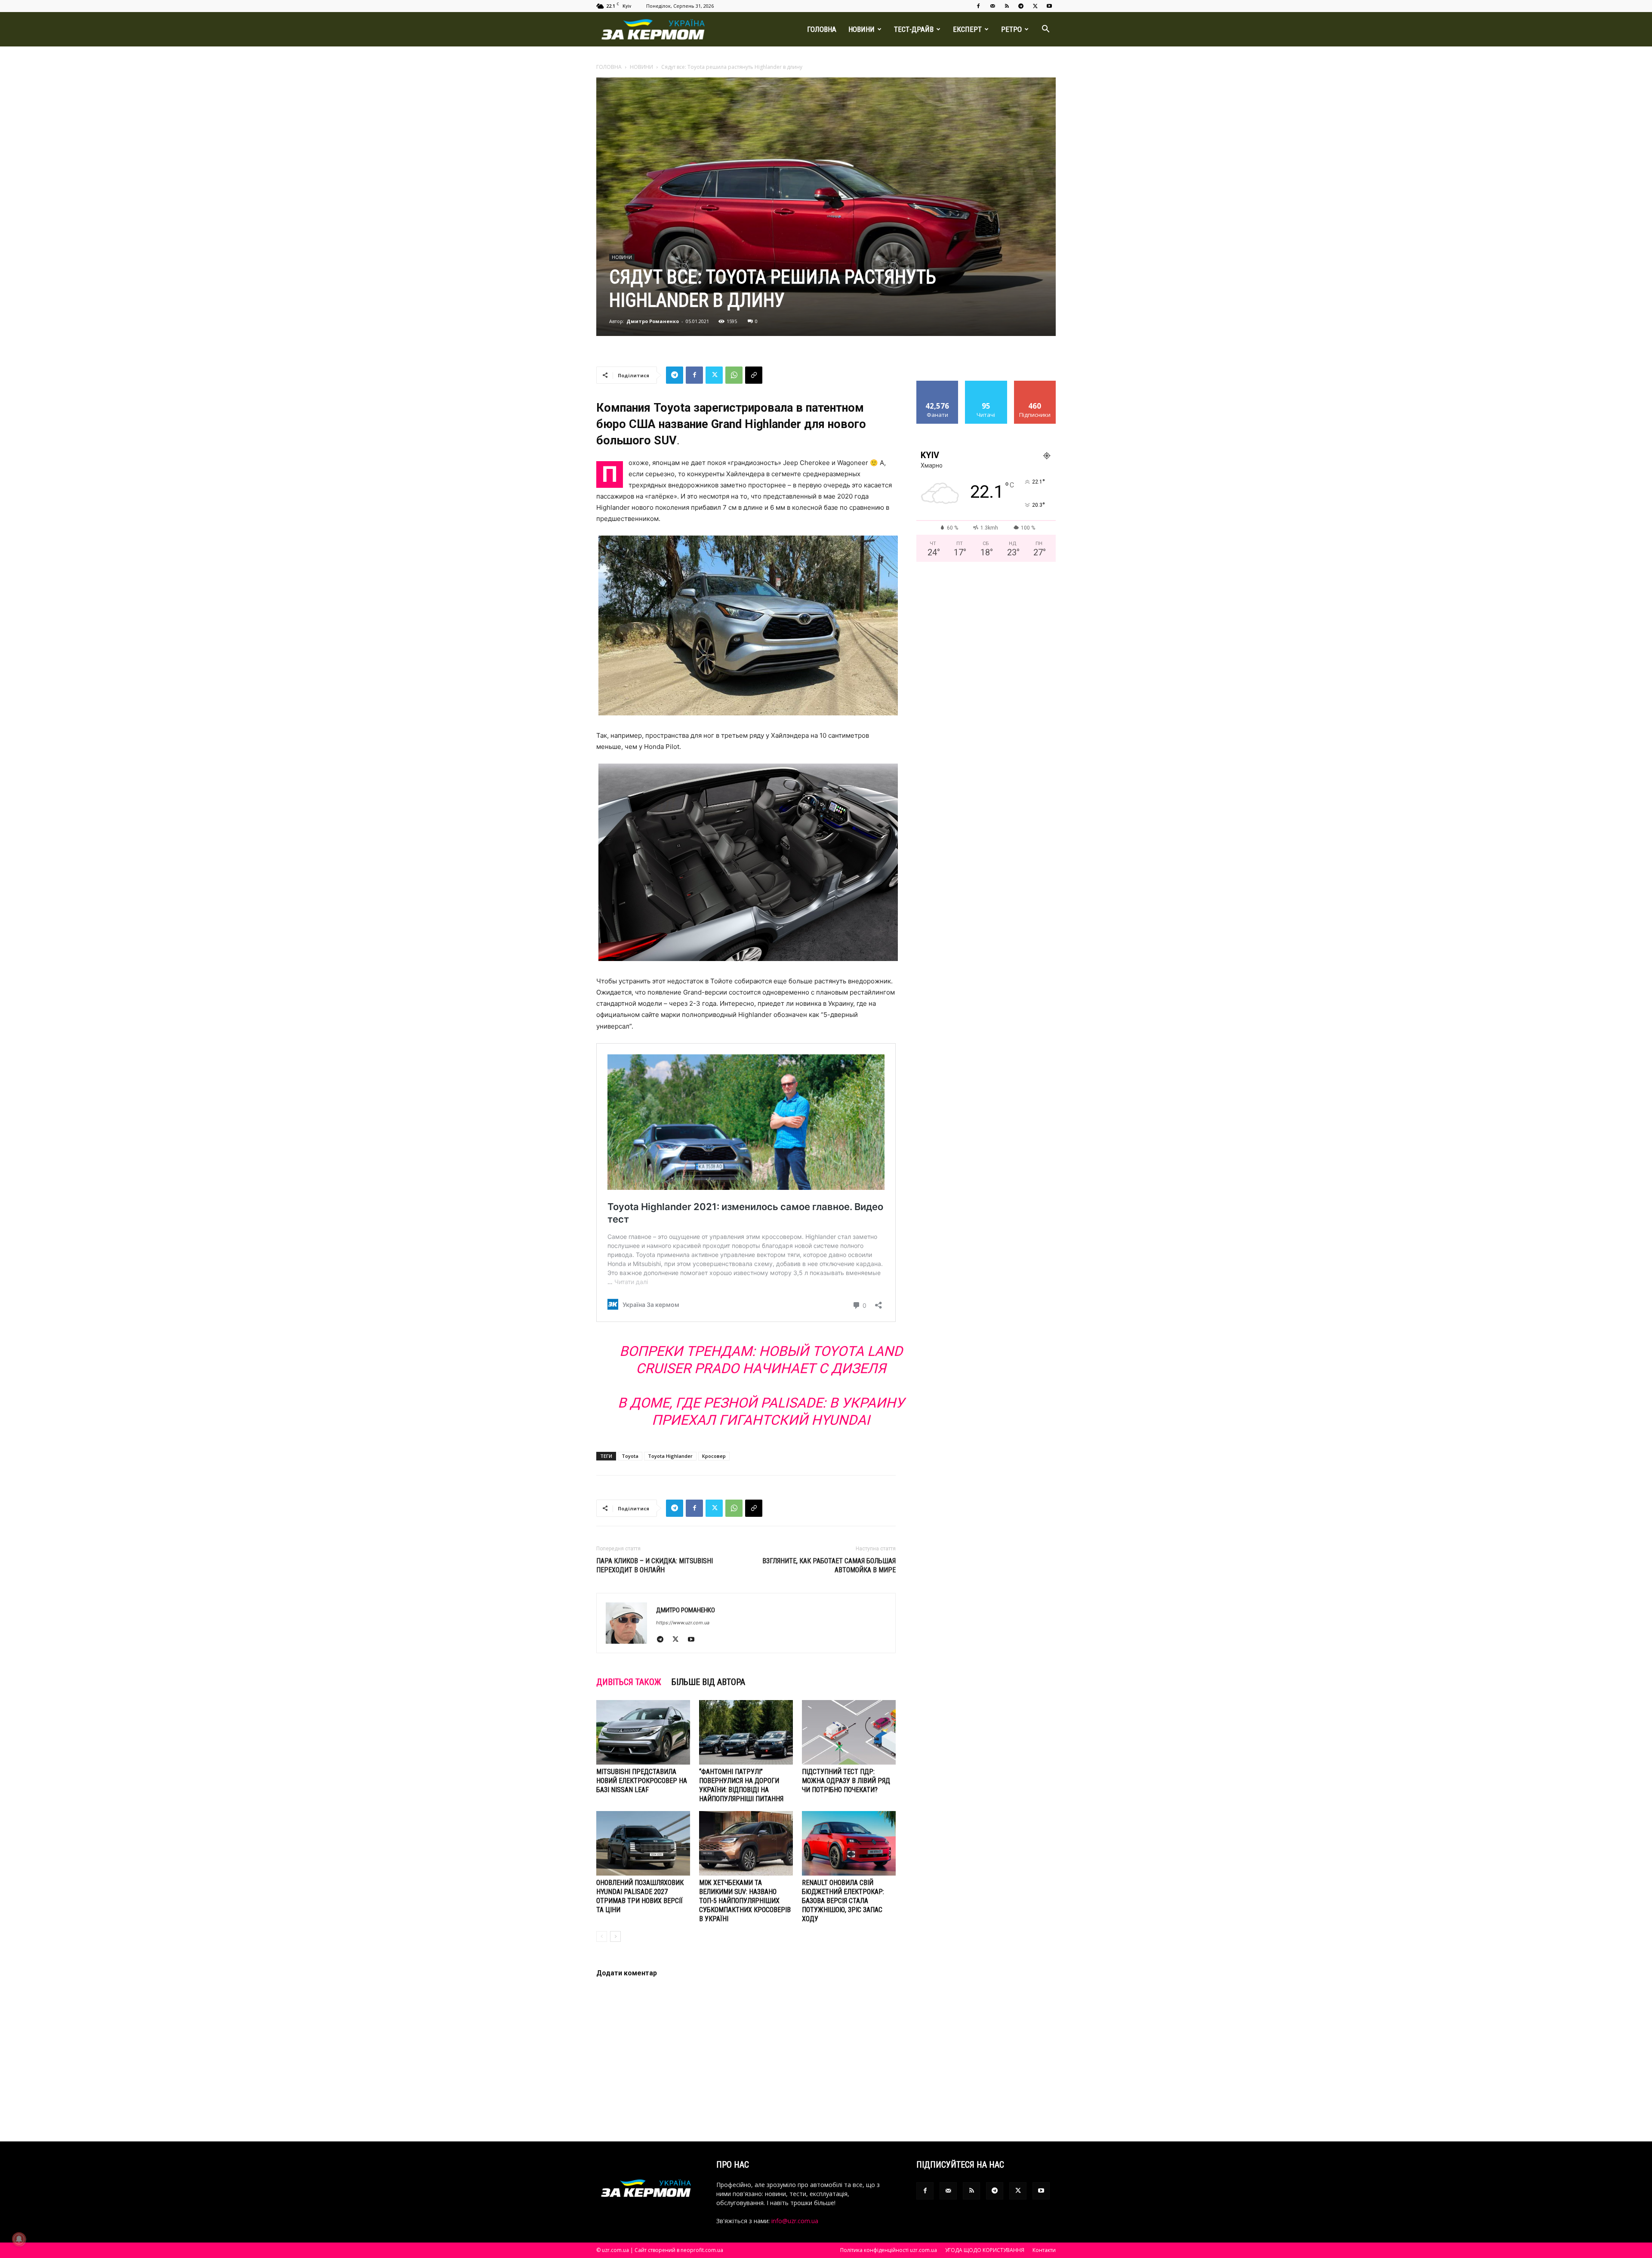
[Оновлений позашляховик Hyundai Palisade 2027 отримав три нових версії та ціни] (643, 1843)
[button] (1045, 30)
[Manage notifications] (19, 2239)
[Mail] (992, 6)
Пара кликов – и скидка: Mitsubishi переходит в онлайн (655, 1565)
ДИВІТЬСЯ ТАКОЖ (629, 1682)
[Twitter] (1035, 6)
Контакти (1044, 2250)
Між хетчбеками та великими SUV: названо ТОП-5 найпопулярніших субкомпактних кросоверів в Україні (745, 1901)
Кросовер (714, 1456)
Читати (986, 384)
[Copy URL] (754, 375)
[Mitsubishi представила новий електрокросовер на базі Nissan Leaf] (643, 1732)
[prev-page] (602, 1936)
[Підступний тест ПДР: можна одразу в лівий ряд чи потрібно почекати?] (849, 1732)
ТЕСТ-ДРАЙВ (914, 29)
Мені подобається (938, 387)
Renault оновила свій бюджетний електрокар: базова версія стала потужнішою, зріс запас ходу (843, 1901)
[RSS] (1007, 6)
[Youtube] (1049, 6)
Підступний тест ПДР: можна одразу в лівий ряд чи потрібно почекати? (846, 1781)
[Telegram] (1021, 6)
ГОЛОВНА (822, 29)
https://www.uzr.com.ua (683, 1623)
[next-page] (615, 1936)
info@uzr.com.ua (795, 2221)
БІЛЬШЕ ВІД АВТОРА (708, 1682)
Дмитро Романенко (653, 321)
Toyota (630, 1456)
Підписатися (1035, 384)
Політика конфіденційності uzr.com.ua (889, 2250)
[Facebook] (978, 6)
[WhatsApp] (734, 375)
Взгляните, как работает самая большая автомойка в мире (829, 1565)
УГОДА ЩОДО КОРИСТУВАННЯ (985, 2250)
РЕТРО (1011, 29)
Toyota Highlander (670, 1456)
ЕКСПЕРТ (967, 29)
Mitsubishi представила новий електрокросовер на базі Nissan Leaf (642, 1781)
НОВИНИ (861, 29)
